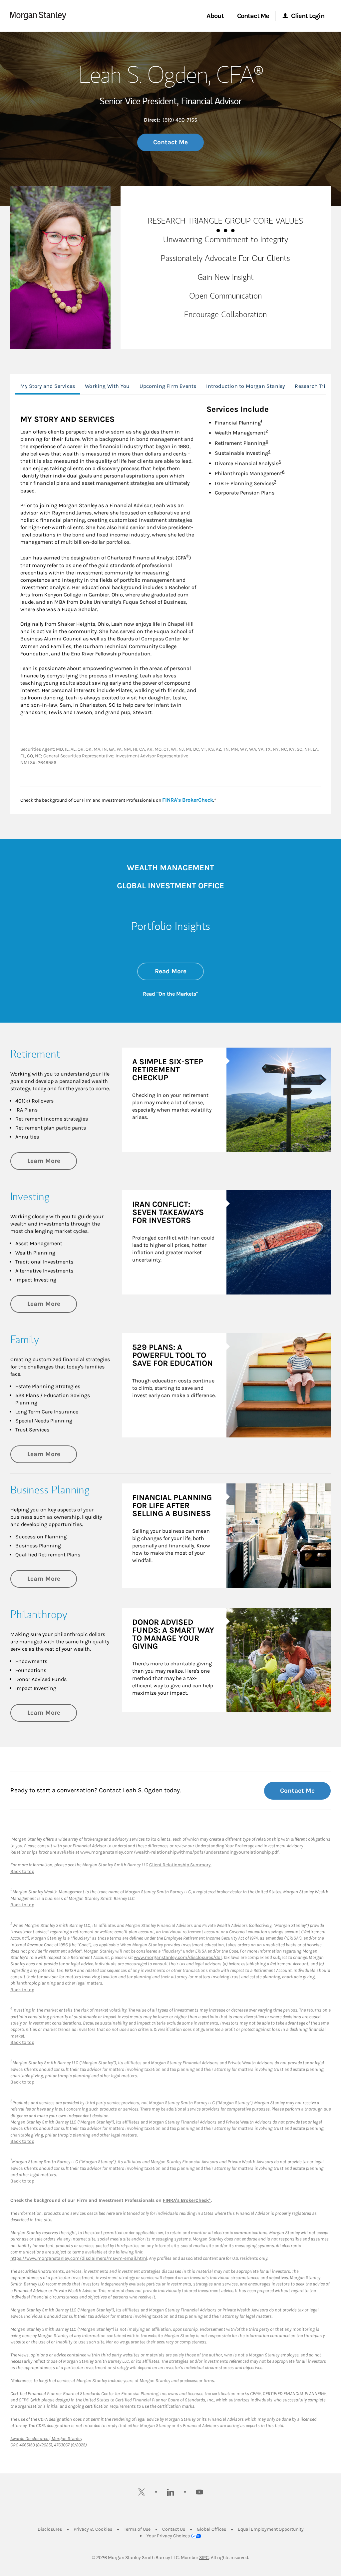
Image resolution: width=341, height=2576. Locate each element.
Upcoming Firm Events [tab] (168, 386)
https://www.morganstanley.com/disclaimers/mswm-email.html (79, 2258)
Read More (179, 971)
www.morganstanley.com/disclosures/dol (178, 1957)
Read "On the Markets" (170, 994)
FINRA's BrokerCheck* (187, 2200)
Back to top (22, 1871)
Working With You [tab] (107, 386)
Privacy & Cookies (93, 2529)
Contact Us (174, 2529)
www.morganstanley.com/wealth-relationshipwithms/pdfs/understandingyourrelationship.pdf (179, 1852)
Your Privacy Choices (168, 2536)
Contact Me (170, 142)
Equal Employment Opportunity (271, 2529)
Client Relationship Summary (180, 1865)
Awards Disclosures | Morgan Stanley (46, 2439)
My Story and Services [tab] (48, 386)
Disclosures (50, 2529)
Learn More (52, 1161)
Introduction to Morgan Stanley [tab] (245, 386)
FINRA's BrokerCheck (188, 800)
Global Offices (211, 2529)
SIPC (204, 2558)
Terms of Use (137, 2529)
